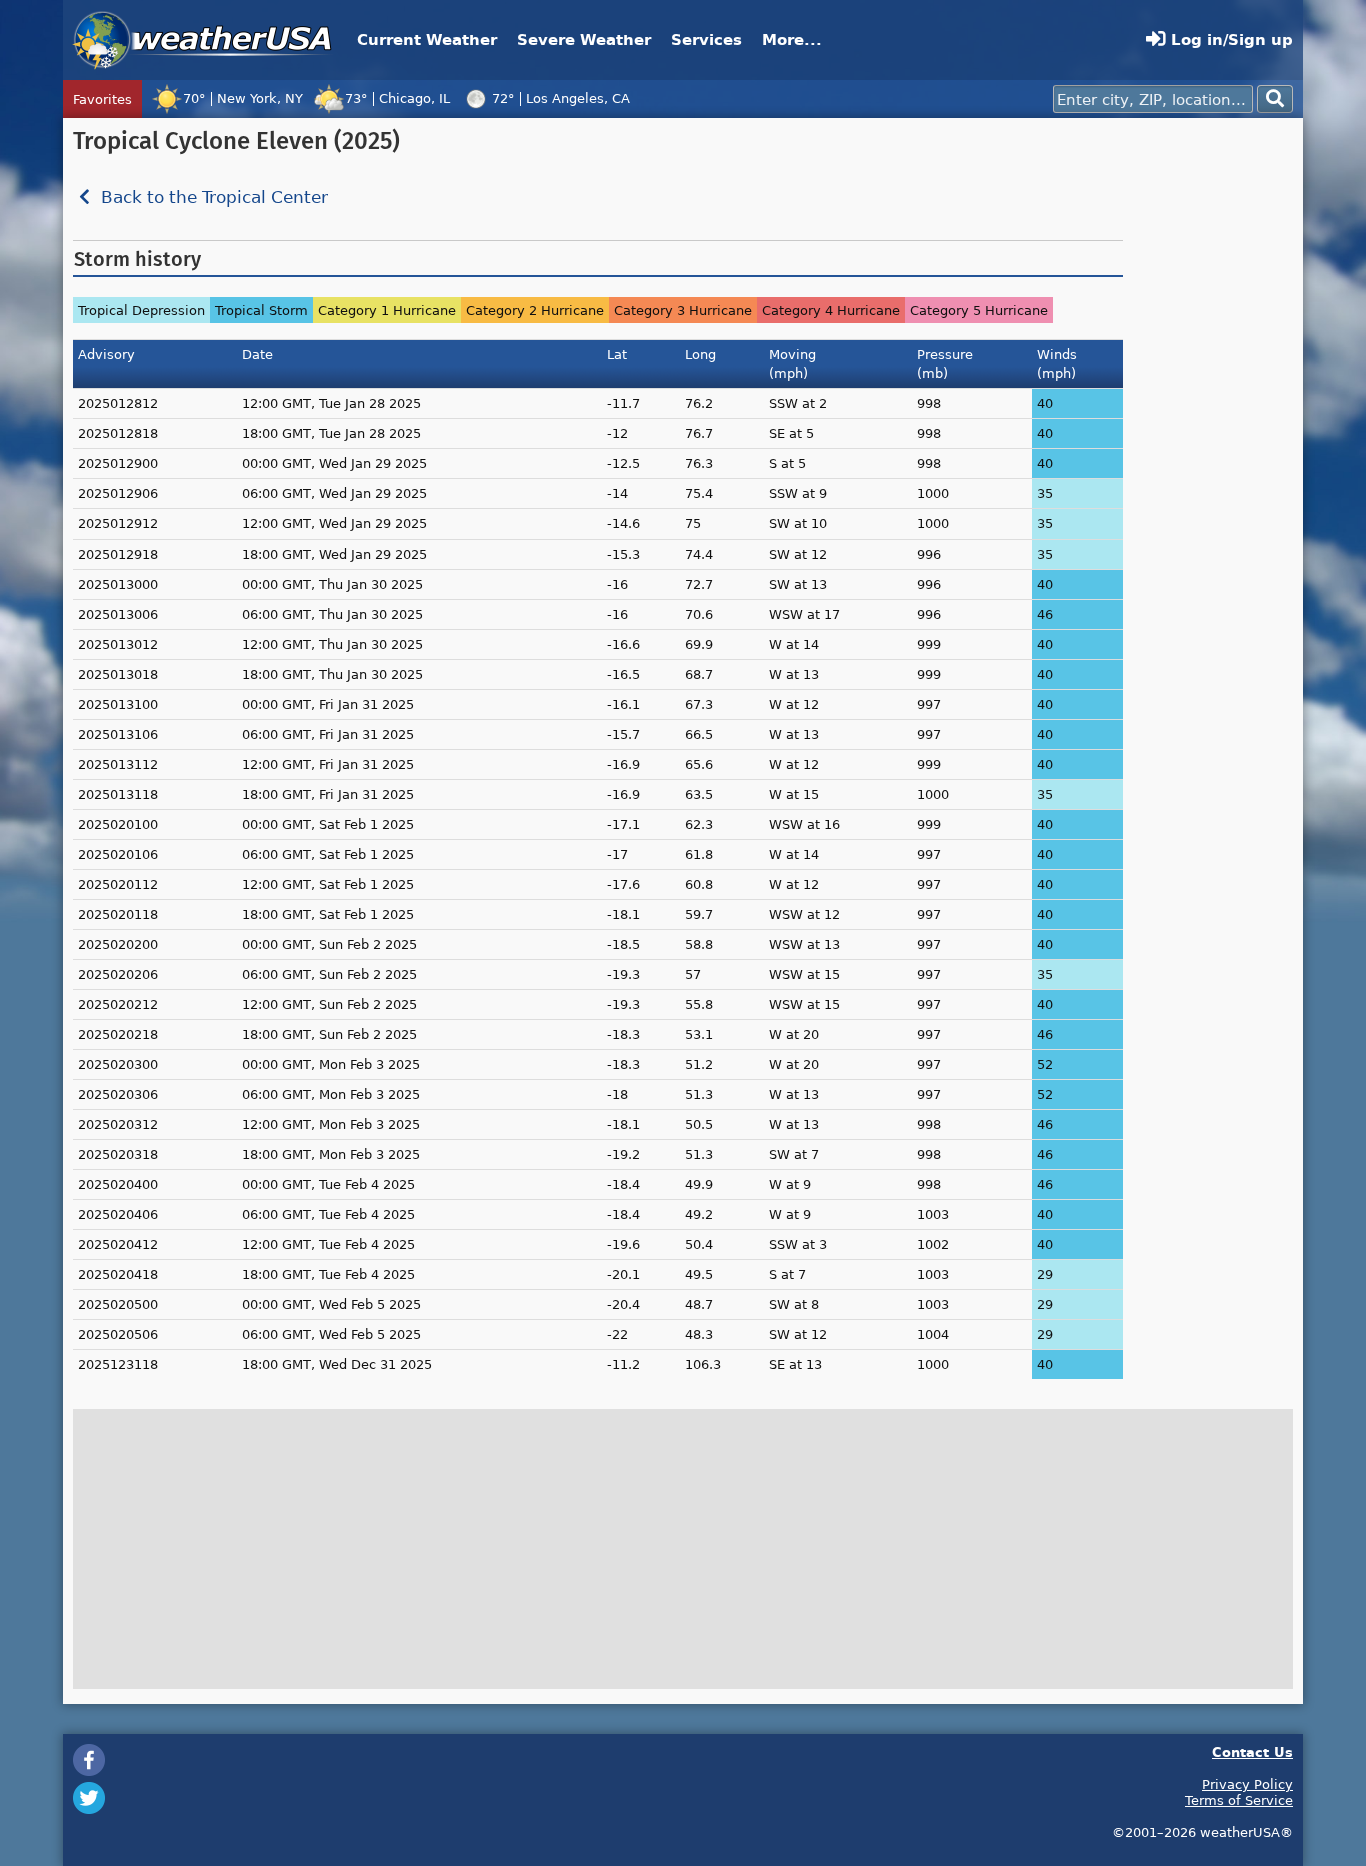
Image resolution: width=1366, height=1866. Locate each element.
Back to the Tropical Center (212, 197)
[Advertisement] (1213, 428)
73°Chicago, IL (397, 98)
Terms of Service (1239, 1800)
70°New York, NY (243, 98)
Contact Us (1252, 1751)
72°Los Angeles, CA (561, 98)
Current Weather (427, 39)
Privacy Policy (1247, 1784)
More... (792, 39)
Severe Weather (584, 39)
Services (706, 39)
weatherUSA (202, 40)
